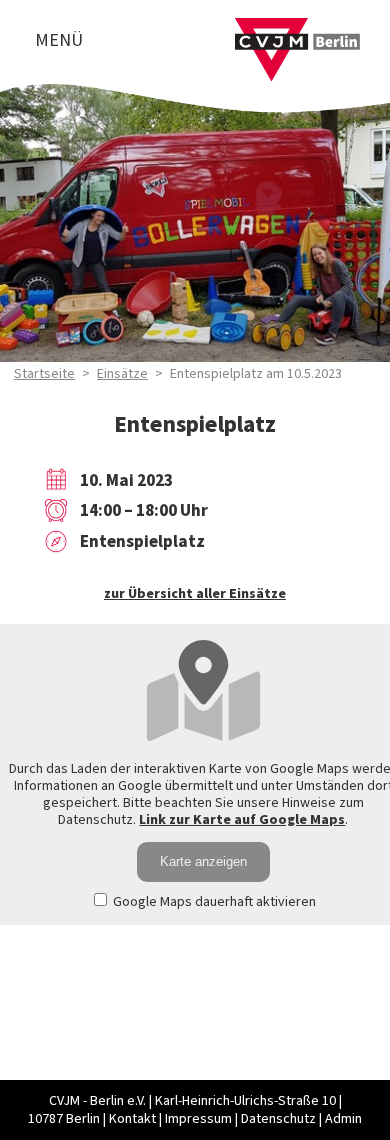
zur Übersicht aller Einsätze (195, 594)
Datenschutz (278, 1119)
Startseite (44, 374)
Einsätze (122, 374)
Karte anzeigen (203, 861)
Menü (59, 40)
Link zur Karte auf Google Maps (242, 820)
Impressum (198, 1119)
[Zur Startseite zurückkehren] (298, 29)
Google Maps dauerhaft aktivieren (213, 902)
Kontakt (132, 1119)
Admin (343, 1119)
